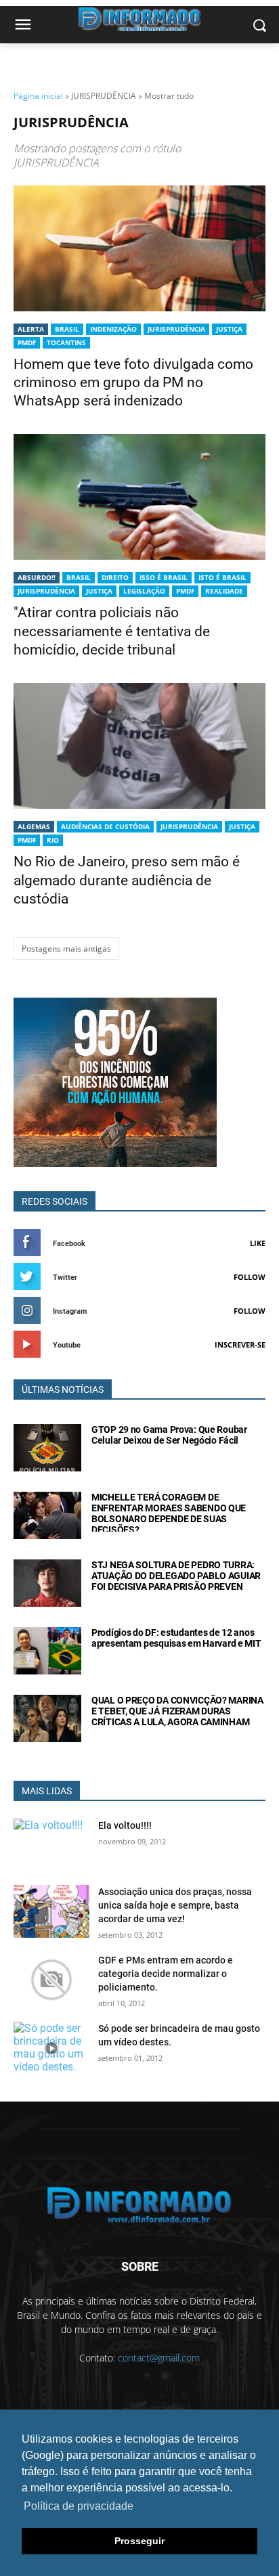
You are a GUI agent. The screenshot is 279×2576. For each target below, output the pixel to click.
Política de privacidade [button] (79, 2506)
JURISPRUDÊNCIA (176, 329)
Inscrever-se (240, 1345)
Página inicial (38, 96)
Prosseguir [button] (139, 2541)
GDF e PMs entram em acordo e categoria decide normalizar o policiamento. (166, 1974)
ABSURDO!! (37, 577)
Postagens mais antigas (66, 949)
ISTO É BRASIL (222, 577)
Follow (250, 1277)
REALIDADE (224, 591)
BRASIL (67, 329)
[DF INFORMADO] (139, 2205)
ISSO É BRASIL (164, 577)
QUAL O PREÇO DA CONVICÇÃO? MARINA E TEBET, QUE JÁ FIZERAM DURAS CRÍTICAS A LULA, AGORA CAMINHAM (177, 1711)
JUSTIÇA (229, 329)
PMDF (27, 342)
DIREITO (115, 577)
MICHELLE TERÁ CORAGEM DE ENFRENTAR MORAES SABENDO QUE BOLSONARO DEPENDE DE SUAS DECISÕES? (169, 1513)
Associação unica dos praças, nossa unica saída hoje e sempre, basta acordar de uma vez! (175, 1905)
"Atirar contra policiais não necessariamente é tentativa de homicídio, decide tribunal (112, 631)
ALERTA (31, 329)
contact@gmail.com (159, 2358)
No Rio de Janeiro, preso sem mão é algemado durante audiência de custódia (127, 880)
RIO (53, 840)
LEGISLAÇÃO (144, 591)
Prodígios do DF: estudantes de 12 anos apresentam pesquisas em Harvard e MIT (176, 1638)
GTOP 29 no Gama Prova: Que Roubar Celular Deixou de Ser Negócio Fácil (169, 1435)
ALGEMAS (34, 826)
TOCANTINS (66, 342)
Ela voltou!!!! (125, 1825)
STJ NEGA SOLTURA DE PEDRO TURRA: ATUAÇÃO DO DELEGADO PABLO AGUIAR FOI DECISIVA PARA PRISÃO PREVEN (176, 1576)
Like (258, 1243)
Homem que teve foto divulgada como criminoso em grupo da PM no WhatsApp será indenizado (133, 383)
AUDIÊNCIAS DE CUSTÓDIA (105, 826)
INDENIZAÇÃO (113, 329)
